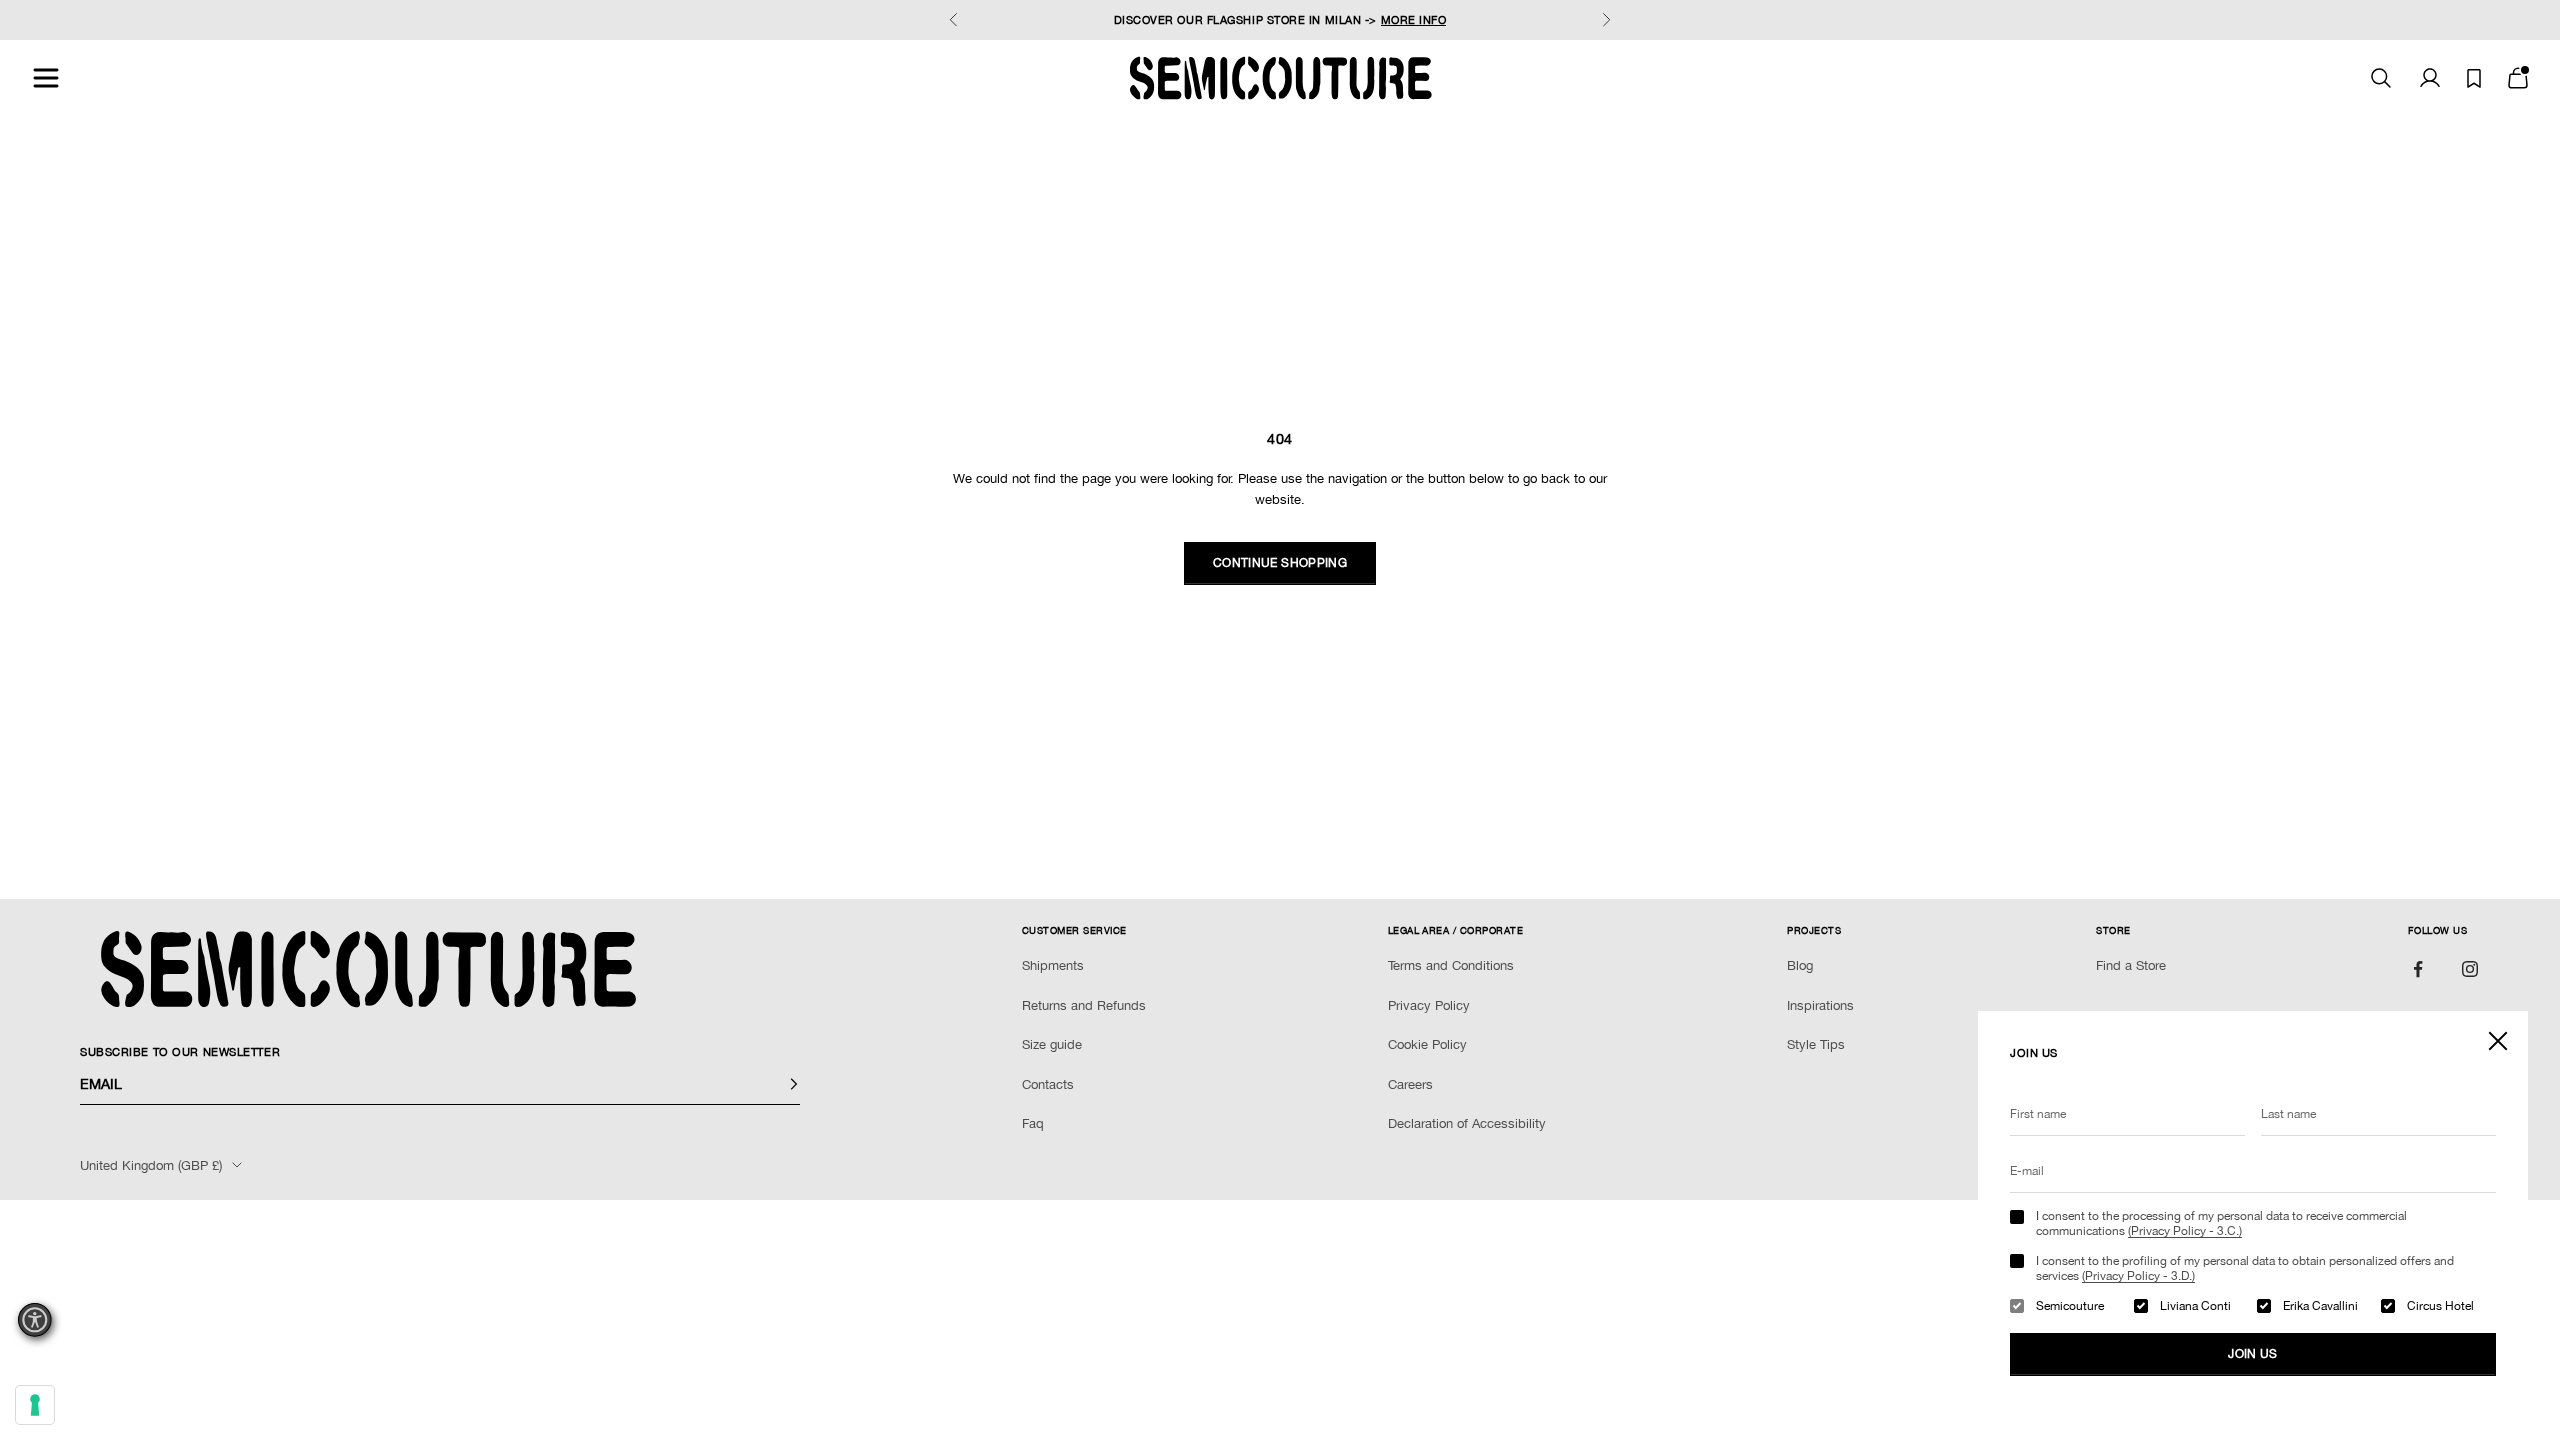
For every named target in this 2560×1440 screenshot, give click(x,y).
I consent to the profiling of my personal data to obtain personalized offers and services (2245, 1268)
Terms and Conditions (1451, 965)
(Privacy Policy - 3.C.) (2185, 1231)
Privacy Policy (1429, 1005)
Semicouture (2070, 1306)
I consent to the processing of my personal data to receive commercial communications (2221, 1223)
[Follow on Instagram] (2470, 969)
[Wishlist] (2474, 78)
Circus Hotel (2440, 1306)
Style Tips (1816, 1044)
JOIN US (2253, 1354)
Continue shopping (1280, 563)
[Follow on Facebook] (2418, 969)
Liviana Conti (2195, 1306)
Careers (1410, 1084)
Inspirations (1820, 1005)
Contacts (1048, 1084)
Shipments (1053, 965)
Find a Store (2131, 965)
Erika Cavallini (2320, 1306)
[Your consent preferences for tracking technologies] (35, 1405)
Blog (1800, 965)
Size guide (1052, 1044)
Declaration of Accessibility (1467, 1123)
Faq (1033, 1123)
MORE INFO (1414, 20)
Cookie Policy (1427, 1044)
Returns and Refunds (1084, 1005)
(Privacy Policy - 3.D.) (2138, 1276)
